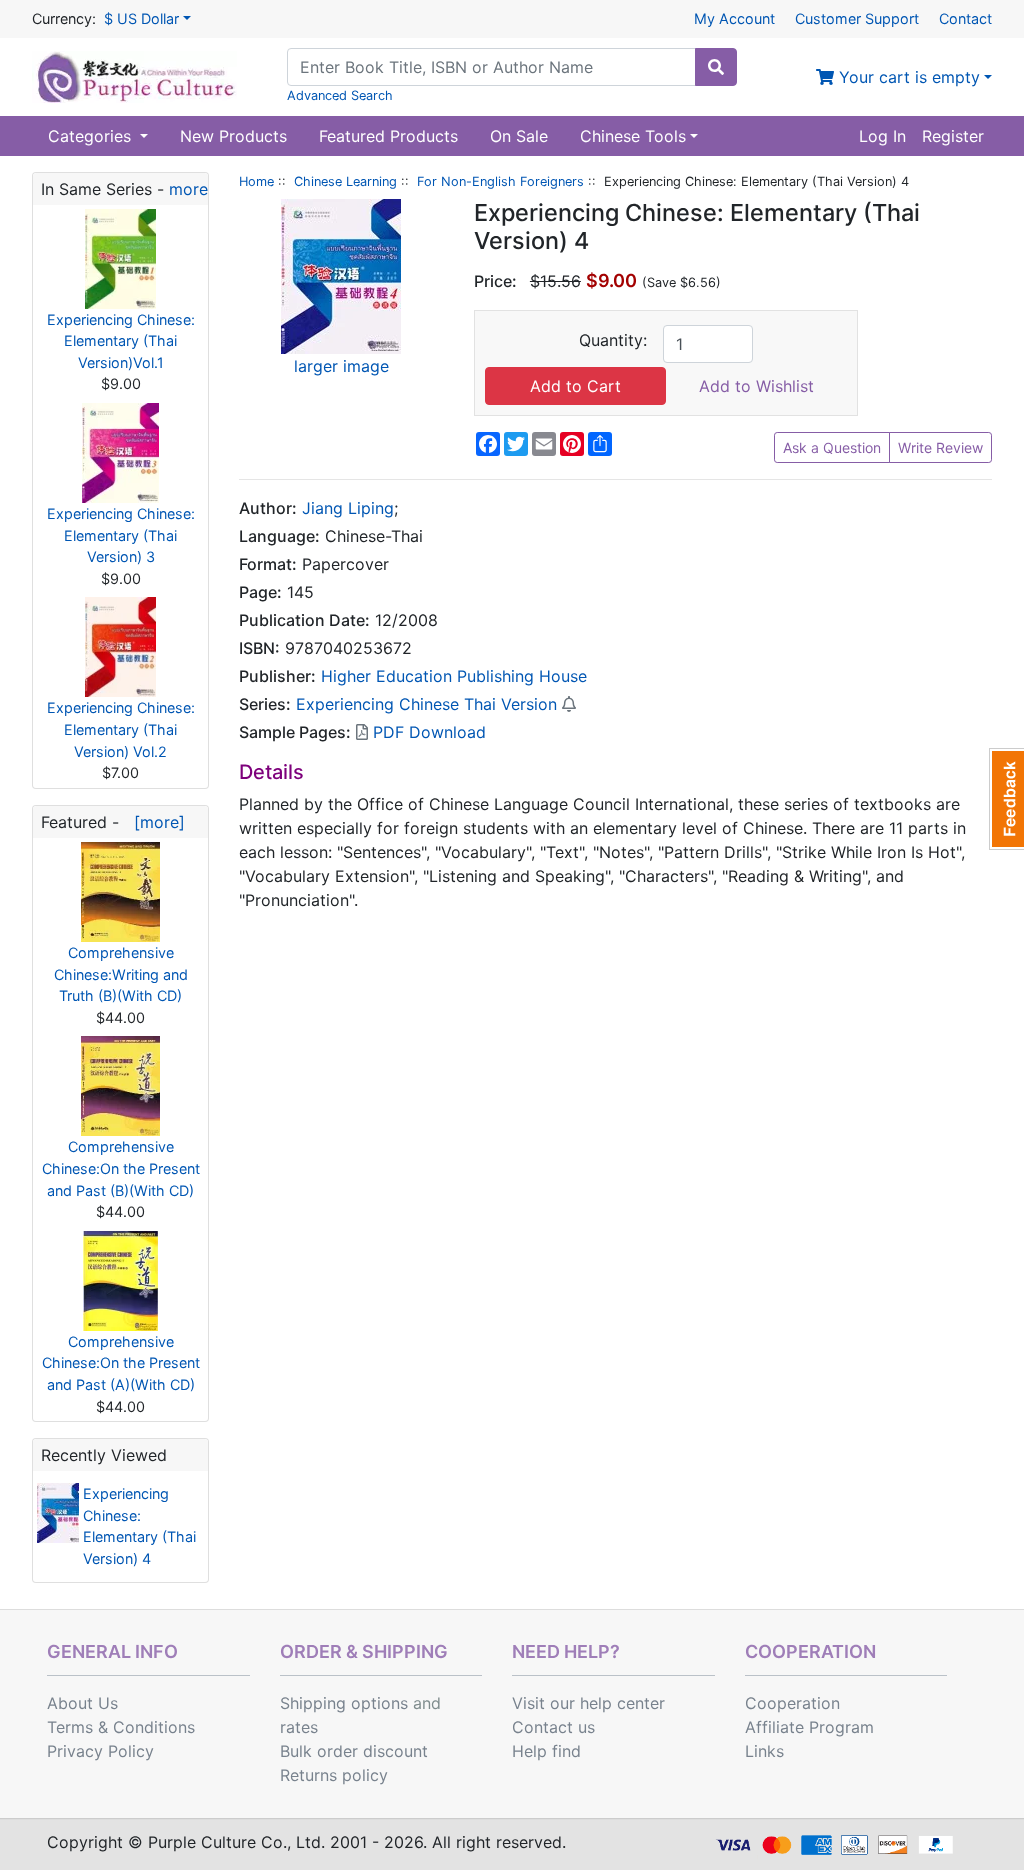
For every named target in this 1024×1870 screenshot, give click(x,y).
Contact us (553, 1727)
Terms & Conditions (121, 1727)
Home (256, 181)
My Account (734, 18)
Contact (965, 18)
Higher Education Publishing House (454, 676)
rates (299, 1727)
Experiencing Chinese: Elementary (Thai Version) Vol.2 (121, 729)
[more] (154, 822)
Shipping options (344, 1703)
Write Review (940, 447)
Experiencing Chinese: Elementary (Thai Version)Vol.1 (121, 341)
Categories (92, 136)
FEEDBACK (1006, 799)
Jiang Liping (348, 508)
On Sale (519, 136)
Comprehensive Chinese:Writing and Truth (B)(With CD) (121, 974)
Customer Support (857, 18)
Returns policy (334, 1775)
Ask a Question (832, 447)
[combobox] (491, 67)
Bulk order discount (354, 1751)
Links (764, 1751)
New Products (233, 136)
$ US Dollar (141, 18)
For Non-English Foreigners (500, 181)
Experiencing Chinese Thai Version (426, 704)
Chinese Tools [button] (633, 136)
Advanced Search (340, 95)
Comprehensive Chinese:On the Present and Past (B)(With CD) (121, 1168)
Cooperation (792, 1703)
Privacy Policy (100, 1751)
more (188, 189)
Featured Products (388, 136)
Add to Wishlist (756, 386)
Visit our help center (588, 1703)
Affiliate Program (809, 1727)
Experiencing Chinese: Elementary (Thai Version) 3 (121, 535)
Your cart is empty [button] (907, 77)
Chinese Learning (345, 181)
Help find (546, 1751)
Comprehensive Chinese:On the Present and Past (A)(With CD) (121, 1363)
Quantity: (613, 340)
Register (953, 136)
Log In (882, 136)
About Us (82, 1703)
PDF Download (427, 732)
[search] (716, 67)
